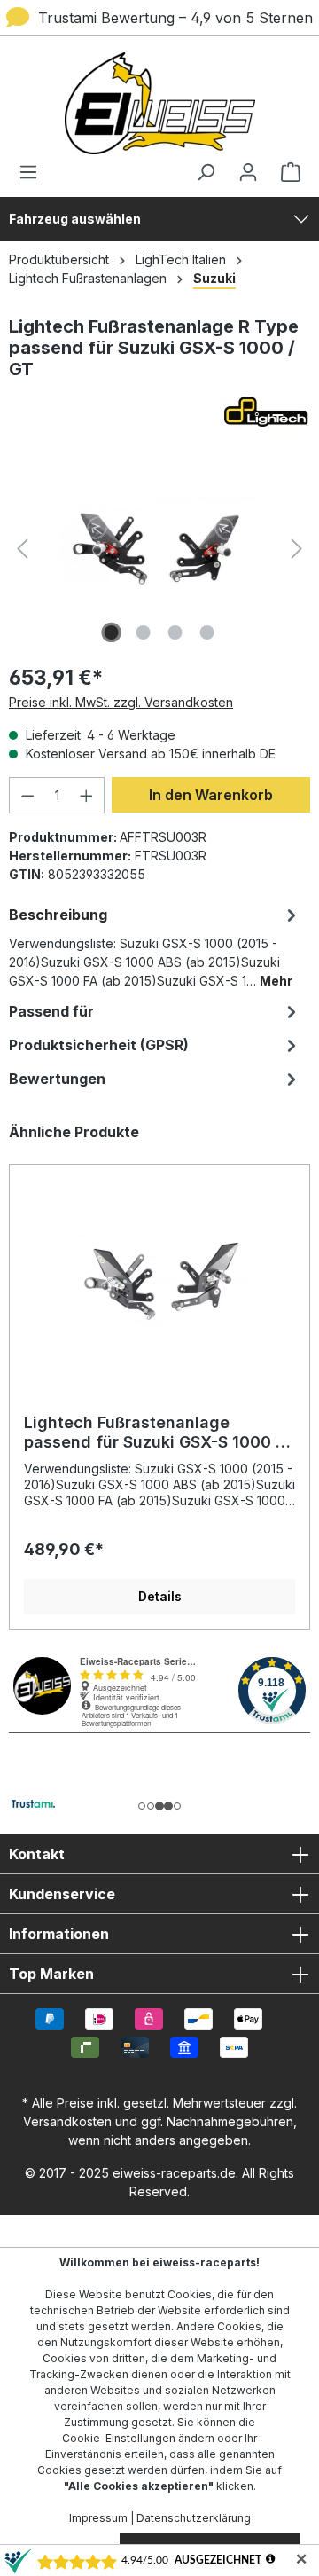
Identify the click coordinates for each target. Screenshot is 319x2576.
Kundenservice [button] (62, 1894)
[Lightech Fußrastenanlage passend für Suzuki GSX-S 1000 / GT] (159, 1280)
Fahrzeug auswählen (75, 219)
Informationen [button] (59, 1934)
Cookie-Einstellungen (119, 2438)
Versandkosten (67, 2121)
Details (160, 1596)
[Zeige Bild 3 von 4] (175, 632)
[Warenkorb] (285, 172)
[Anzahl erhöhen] (87, 795)
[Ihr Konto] (248, 172)
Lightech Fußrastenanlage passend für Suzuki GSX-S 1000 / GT (153, 1433)
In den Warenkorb (211, 795)
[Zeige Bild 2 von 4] (144, 632)
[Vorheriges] (22, 549)
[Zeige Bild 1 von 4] (112, 632)
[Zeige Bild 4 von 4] (207, 632)
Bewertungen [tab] (57, 1079)
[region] (159, 1376)
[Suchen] (206, 172)
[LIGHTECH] (159, 412)
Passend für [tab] (51, 1011)
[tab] (155, 946)
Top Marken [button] (51, 1974)
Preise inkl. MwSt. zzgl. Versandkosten (121, 702)
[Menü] (34, 172)
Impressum (98, 2518)
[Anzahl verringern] (27, 795)
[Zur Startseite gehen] (159, 103)
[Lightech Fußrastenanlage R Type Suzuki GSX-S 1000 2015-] (159, 549)
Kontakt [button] (37, 1854)
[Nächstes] (297, 549)
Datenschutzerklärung (194, 2518)
